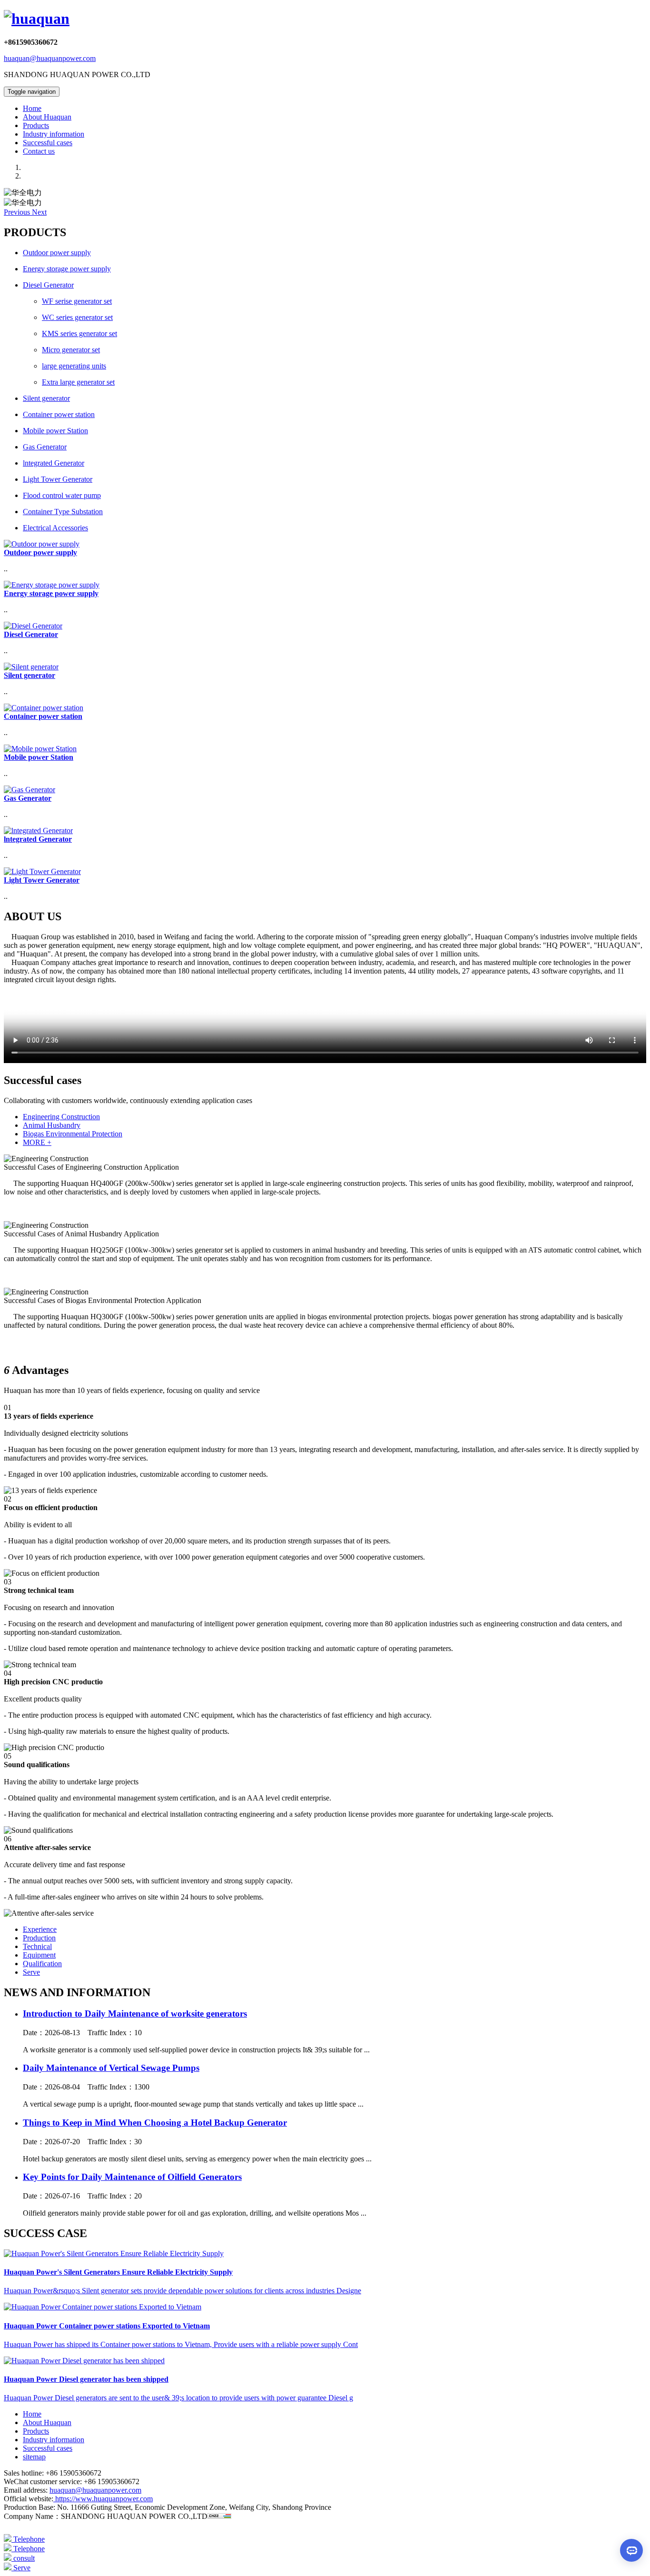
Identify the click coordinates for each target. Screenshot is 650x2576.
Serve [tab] (31, 1972)
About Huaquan (47, 117)
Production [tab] (39, 1938)
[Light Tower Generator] (42, 871)
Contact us (39, 151)
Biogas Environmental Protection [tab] (73, 1134)
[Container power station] (44, 708)
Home (32, 108)
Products (36, 125)
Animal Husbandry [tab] (52, 1125)
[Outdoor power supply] (42, 544)
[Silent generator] (31, 667)
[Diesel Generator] (33, 626)
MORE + (37, 1142)
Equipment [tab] (39, 1955)
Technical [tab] (37, 1946)
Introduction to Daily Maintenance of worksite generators (135, 2014)
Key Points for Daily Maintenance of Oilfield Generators (132, 2177)
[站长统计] (219, 2516)
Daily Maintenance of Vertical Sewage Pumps (111, 2068)
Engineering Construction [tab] (61, 1117)
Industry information (54, 134)
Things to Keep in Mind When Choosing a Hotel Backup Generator (155, 2123)
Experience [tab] (40, 1929)
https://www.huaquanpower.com (103, 2499)
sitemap (34, 2457)
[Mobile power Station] (40, 749)
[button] (18, 212)
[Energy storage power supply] (52, 585)
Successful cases (48, 143)
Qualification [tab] (42, 1964)
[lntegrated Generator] (38, 830)
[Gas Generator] (30, 790)
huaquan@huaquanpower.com (50, 58)
